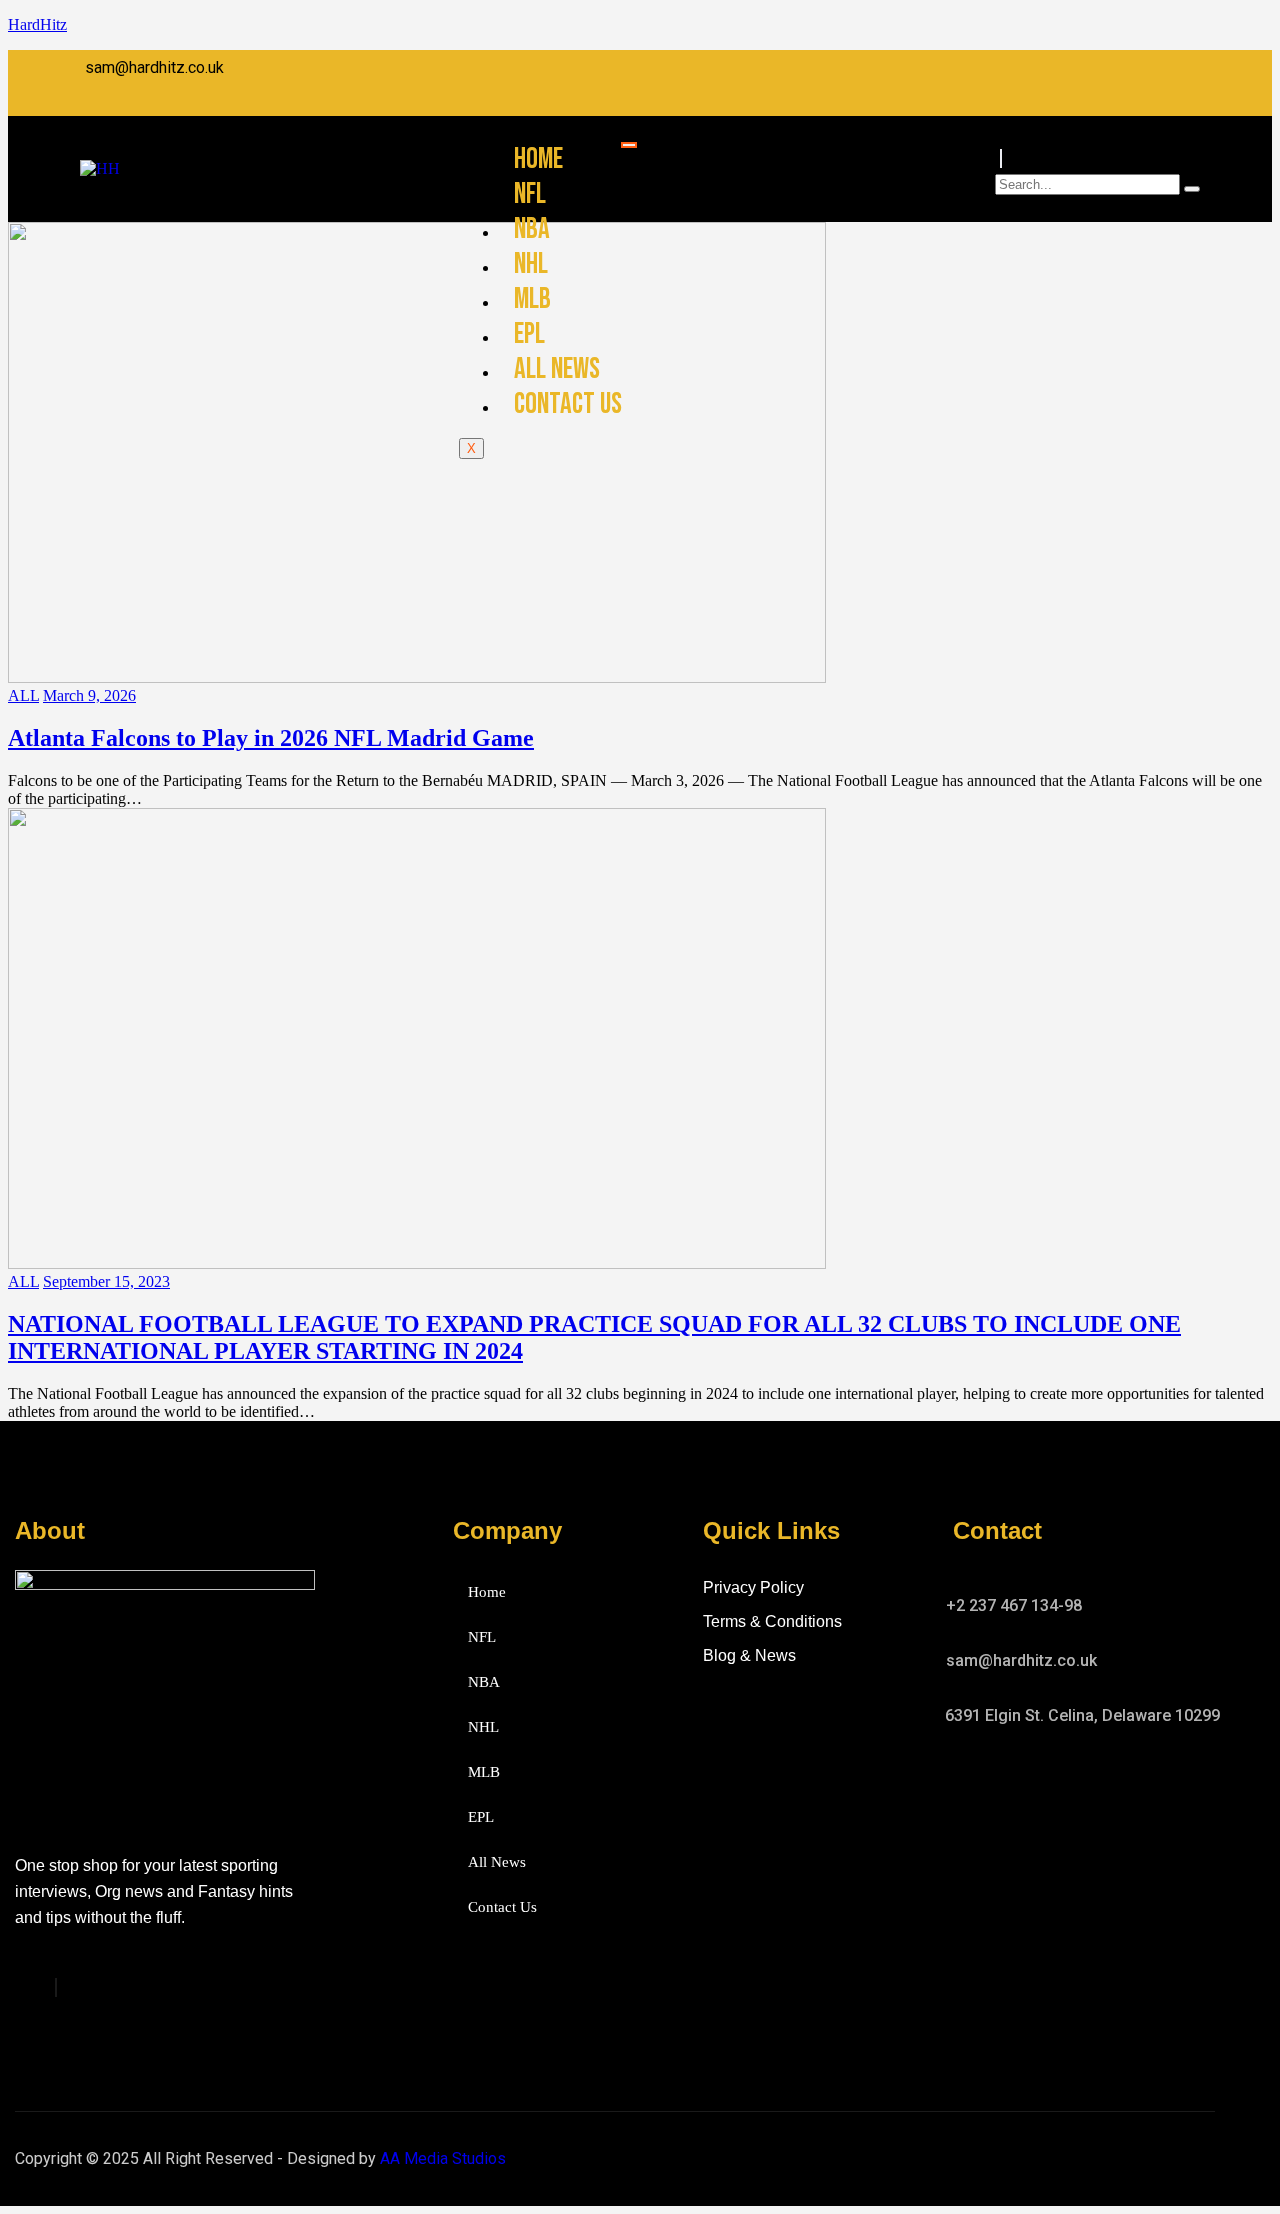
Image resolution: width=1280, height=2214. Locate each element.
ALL (23, 695)
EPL (529, 334)
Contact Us (568, 404)
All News (557, 369)
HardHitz (37, 24)
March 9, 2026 (89, 695)
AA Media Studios (443, 2158)
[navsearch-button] (1001, 158)
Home (538, 159)
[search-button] (1192, 189)
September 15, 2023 (106, 1281)
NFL (530, 194)
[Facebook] (56, 1987)
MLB (532, 299)
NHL (531, 264)
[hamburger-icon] (629, 145)
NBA (532, 229)
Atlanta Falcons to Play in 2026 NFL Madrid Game (271, 738)
